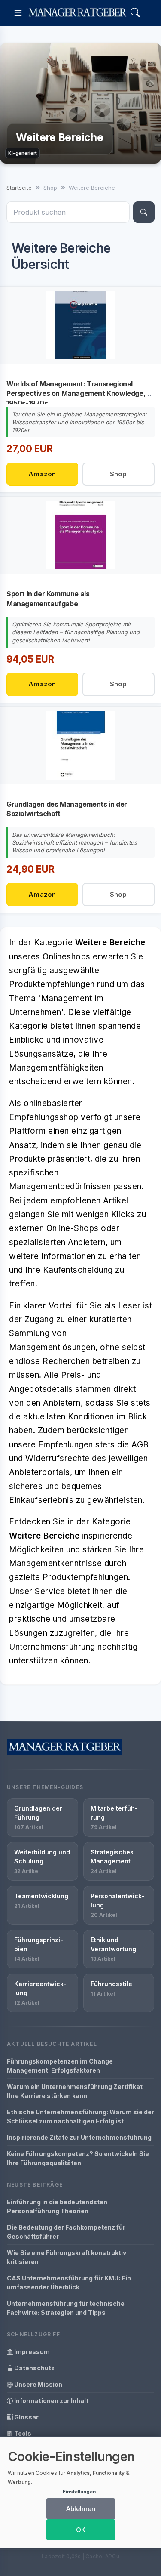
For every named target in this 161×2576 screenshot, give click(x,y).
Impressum (31, 2352)
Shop (118, 474)
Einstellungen (79, 2492)
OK (81, 2530)
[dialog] (80, 2493)
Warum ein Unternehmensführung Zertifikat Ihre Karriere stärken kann (75, 2091)
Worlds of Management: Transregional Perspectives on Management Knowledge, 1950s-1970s (76, 393)
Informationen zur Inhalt (51, 2401)
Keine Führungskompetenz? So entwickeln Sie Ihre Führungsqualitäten (78, 2158)
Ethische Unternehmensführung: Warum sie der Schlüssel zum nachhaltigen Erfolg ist (80, 2116)
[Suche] (144, 212)
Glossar (26, 2417)
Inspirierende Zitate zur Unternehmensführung (79, 2137)
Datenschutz (34, 2368)
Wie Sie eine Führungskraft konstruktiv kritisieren (67, 2257)
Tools (22, 2433)
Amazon (42, 474)
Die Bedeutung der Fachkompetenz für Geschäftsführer (66, 2232)
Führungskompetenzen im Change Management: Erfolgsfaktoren (60, 2066)
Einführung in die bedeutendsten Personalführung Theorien (57, 2206)
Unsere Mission (38, 2384)
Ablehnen (81, 2509)
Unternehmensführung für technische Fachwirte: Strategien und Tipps (66, 2308)
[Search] (135, 13)
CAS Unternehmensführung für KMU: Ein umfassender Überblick (69, 2283)
